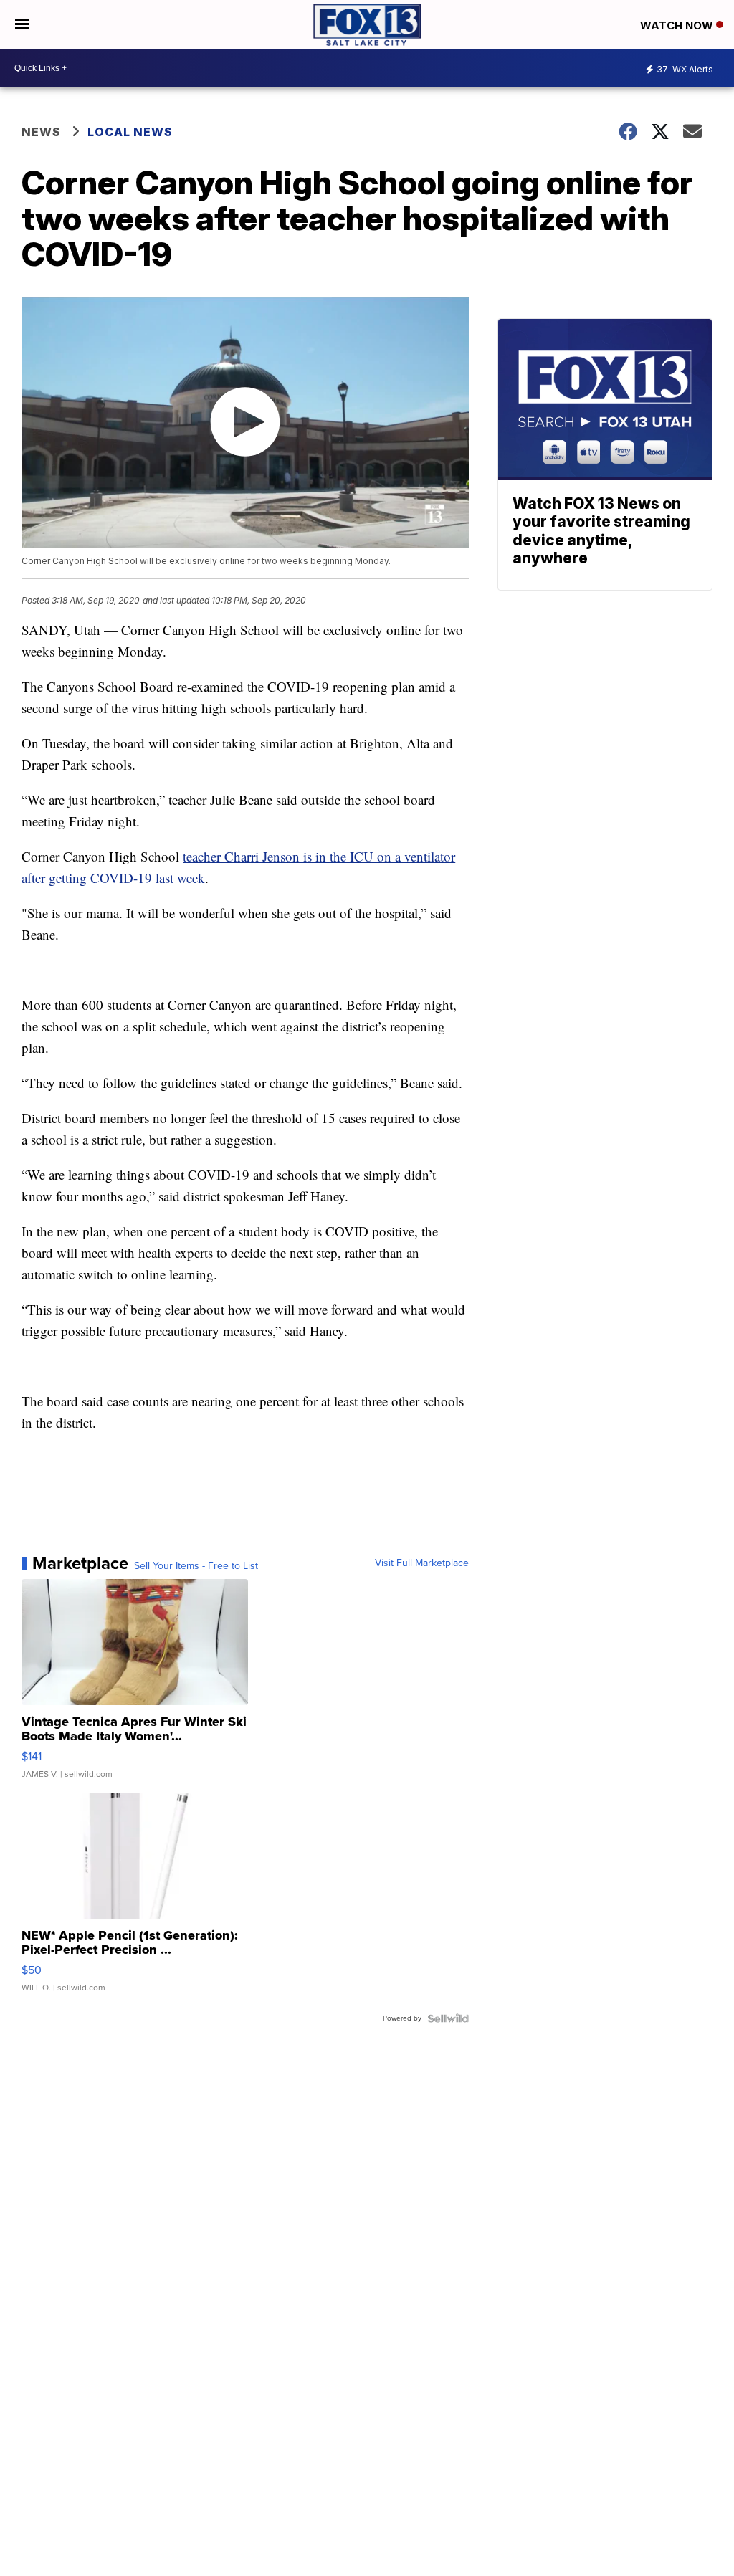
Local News (130, 132)
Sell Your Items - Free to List (196, 1566)
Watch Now (678, 25)
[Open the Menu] (22, 25)
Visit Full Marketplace (422, 1563)
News (41, 132)
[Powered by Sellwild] (448, 2018)
